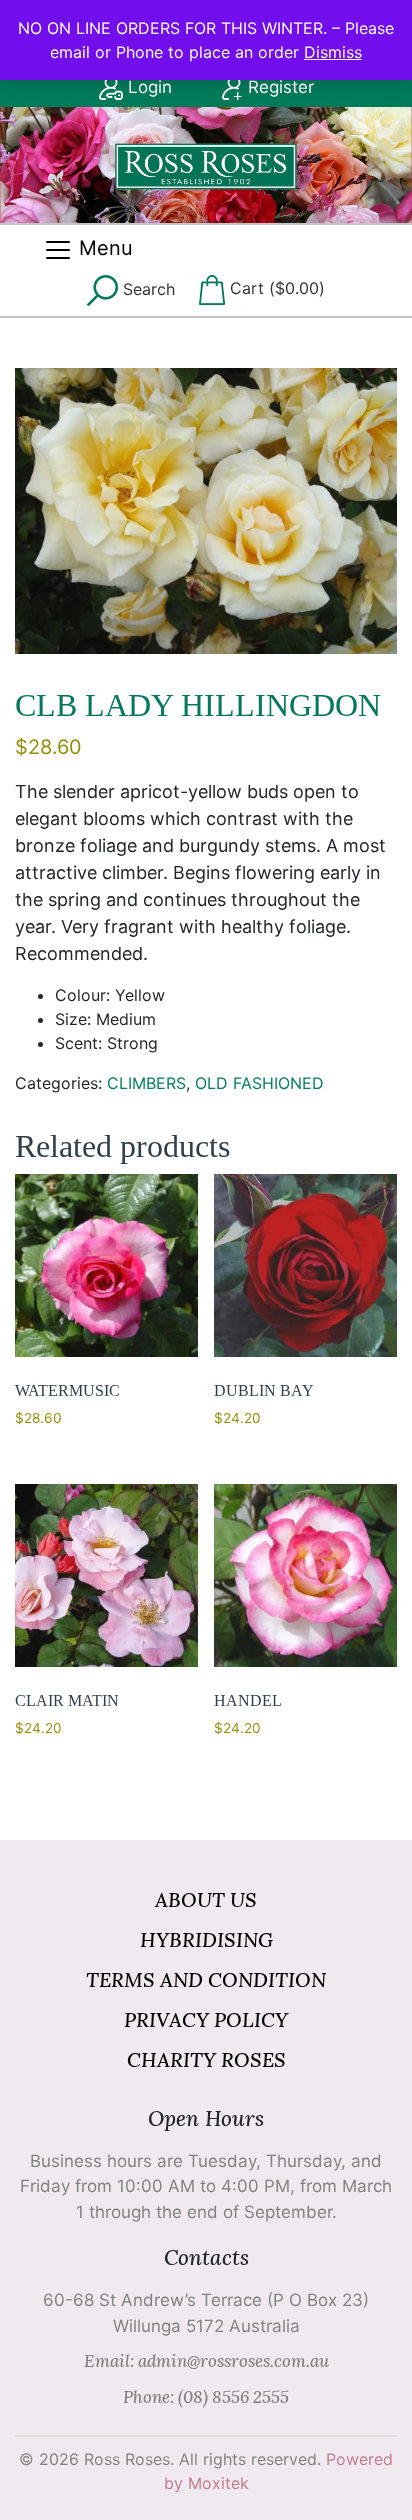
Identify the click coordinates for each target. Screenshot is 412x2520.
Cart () (275, 288)
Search (146, 288)
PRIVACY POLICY (206, 2019)
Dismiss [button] (333, 52)
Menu (103, 248)
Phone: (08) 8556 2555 (206, 2397)
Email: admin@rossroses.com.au (206, 2361)
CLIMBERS (146, 1083)
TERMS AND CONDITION (206, 1979)
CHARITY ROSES (206, 2059)
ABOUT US (206, 1899)
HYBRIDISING (206, 1939)
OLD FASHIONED (259, 1083)
